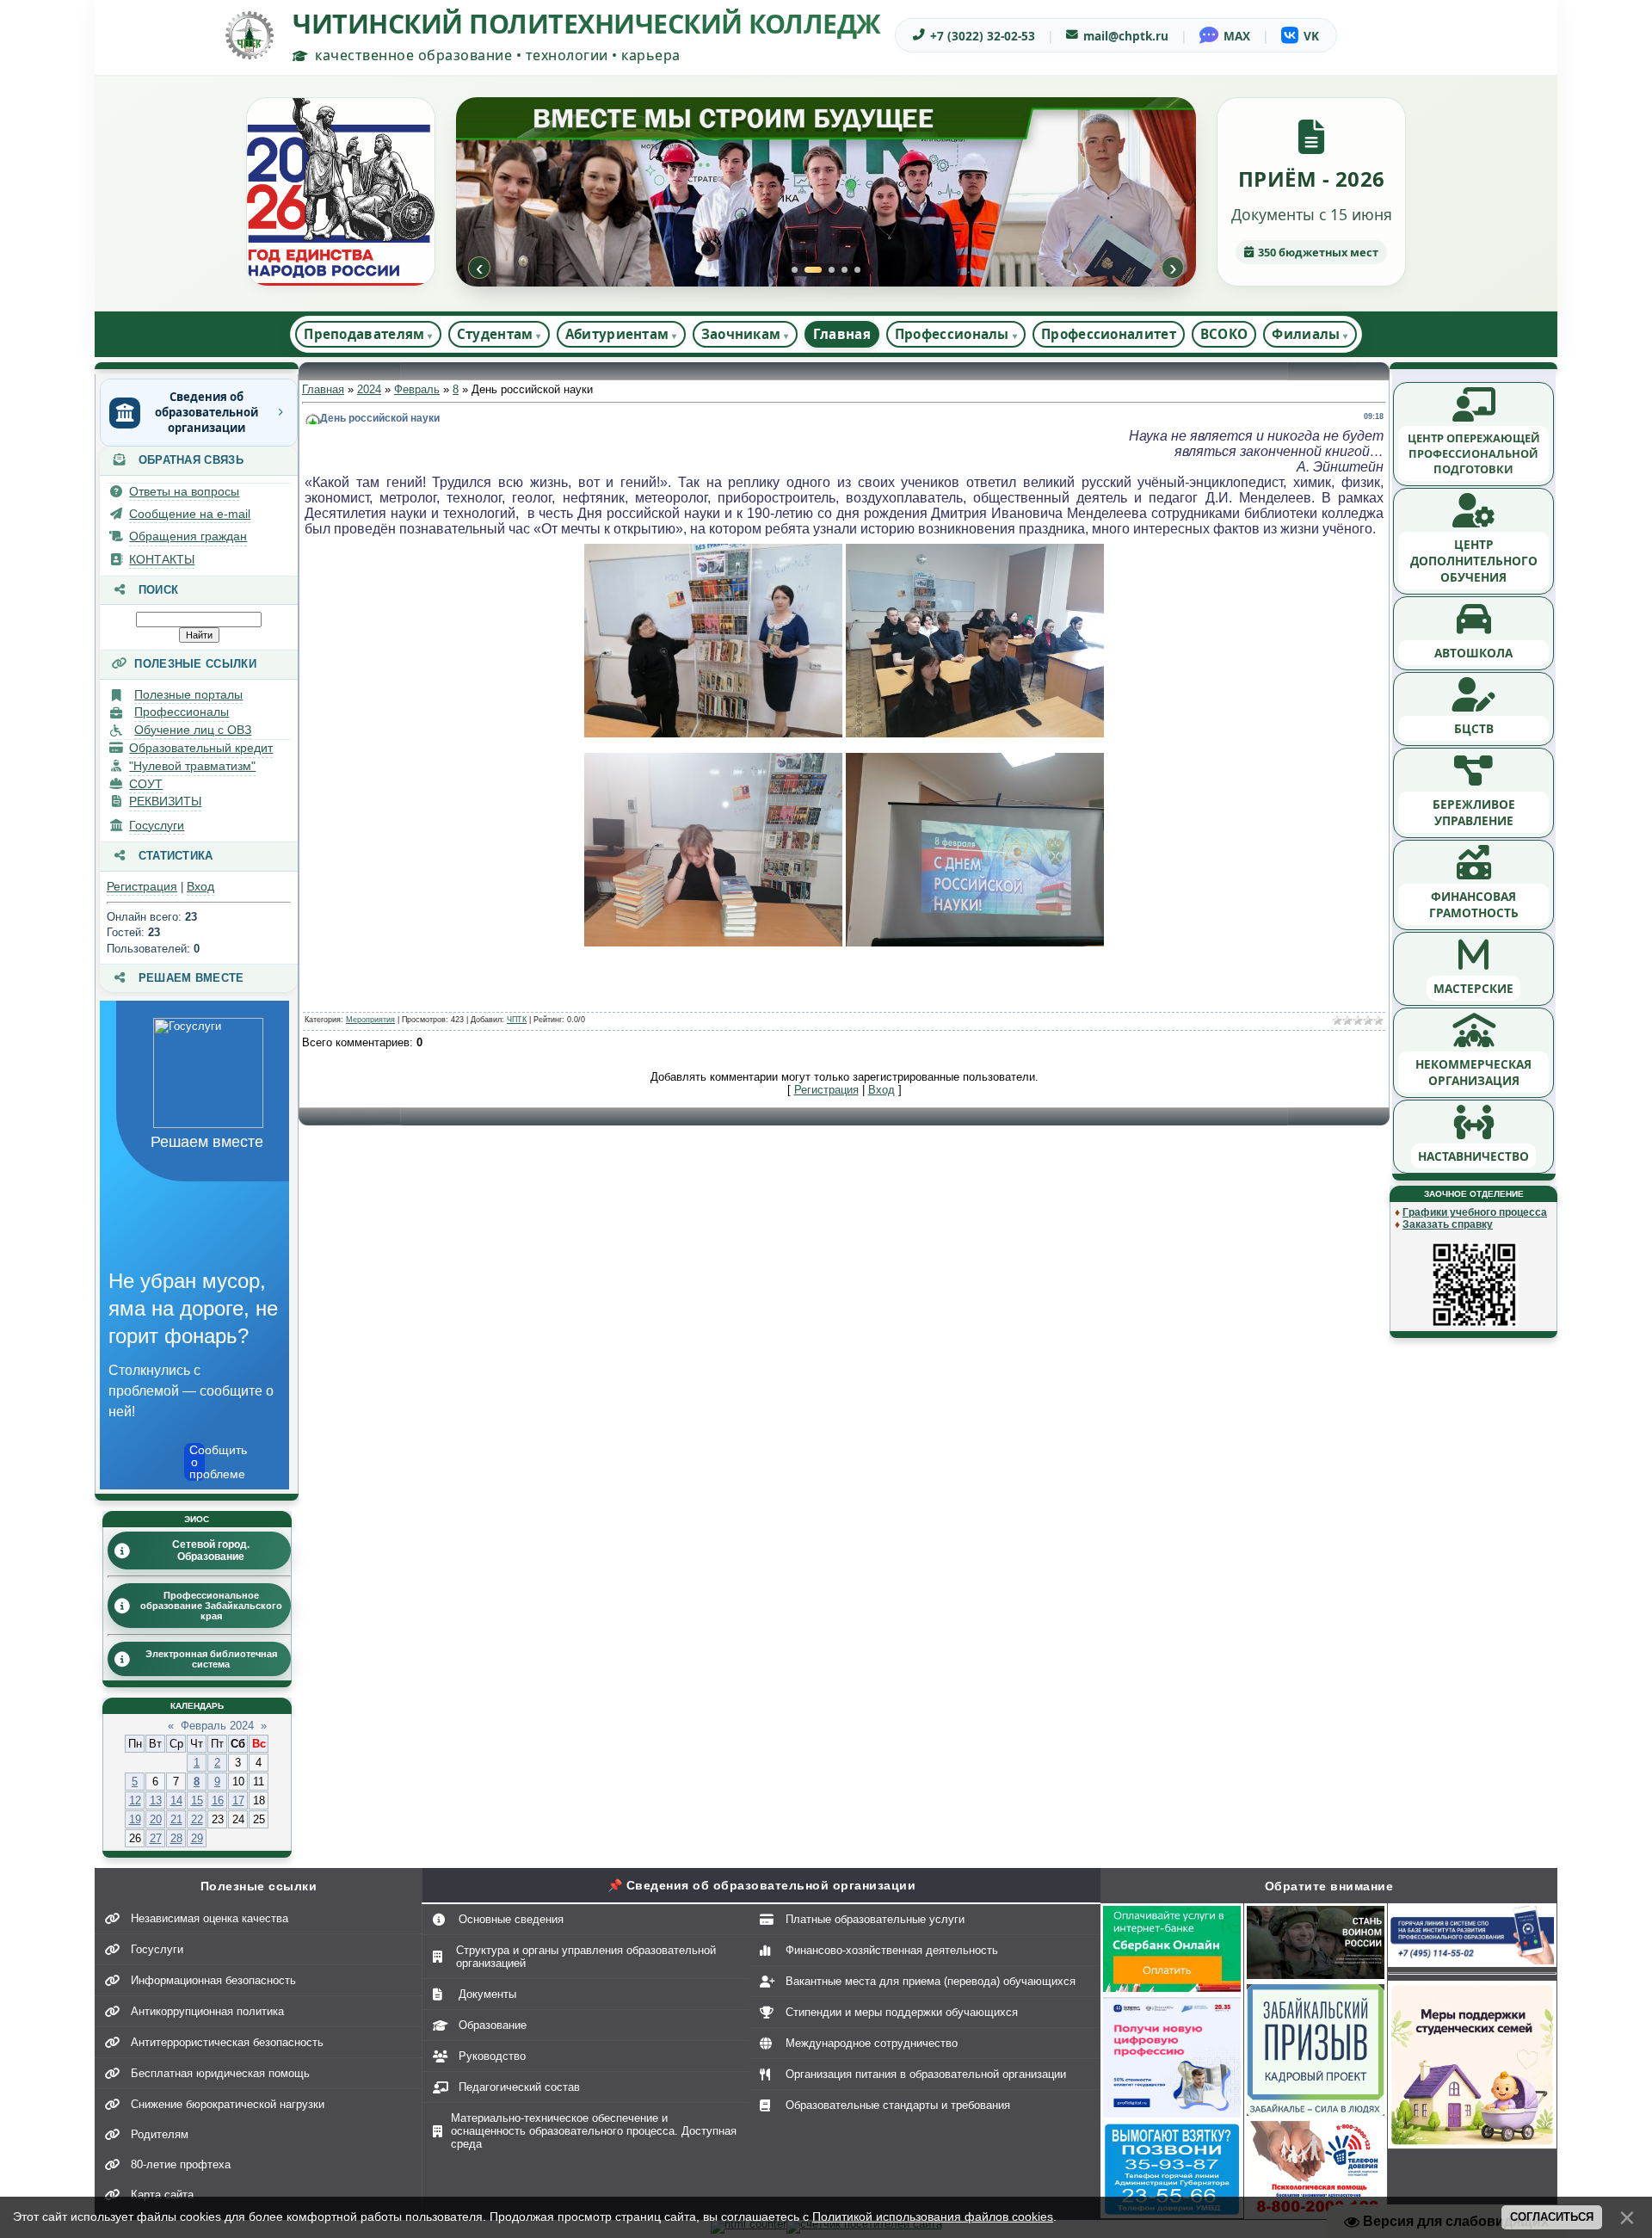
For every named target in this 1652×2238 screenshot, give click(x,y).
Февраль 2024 (217, 1726)
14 (176, 1800)
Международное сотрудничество (872, 2043)
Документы (487, 1994)
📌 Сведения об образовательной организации (762, 1885)
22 (197, 1819)
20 (156, 1819)
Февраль (417, 389)
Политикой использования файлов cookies (933, 2216)
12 (135, 1800)
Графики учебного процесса (1475, 1212)
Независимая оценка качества (210, 1918)
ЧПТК (517, 1020)
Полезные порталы (188, 694)
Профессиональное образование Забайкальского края (211, 1606)
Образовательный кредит (201, 748)
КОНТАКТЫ (162, 559)
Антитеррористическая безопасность (227, 2042)
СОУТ (146, 784)
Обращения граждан (188, 536)
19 (135, 1819)
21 (176, 1819)
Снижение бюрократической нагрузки (228, 2104)
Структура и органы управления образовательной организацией (586, 1957)
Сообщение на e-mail (190, 514)
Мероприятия (370, 1020)
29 (197, 1838)
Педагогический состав (519, 2087)
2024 (369, 389)
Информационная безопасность (213, 1980)
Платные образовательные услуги (875, 1919)
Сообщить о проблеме (197, 1462)
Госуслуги (157, 825)
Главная (842, 334)
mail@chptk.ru (1126, 36)
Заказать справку (1448, 1224)
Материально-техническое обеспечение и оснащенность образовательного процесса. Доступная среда (594, 2131)
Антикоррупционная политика (207, 2011)
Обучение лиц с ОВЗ (193, 730)
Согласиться (1552, 2217)
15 (197, 1800)
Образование (493, 2025)
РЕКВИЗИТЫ (165, 801)
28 (176, 1838)
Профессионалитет (1109, 334)
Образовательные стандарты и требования (898, 2105)
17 (238, 1800)
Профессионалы (182, 712)
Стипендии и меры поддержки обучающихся (902, 2012)
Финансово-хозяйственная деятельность (892, 1950)
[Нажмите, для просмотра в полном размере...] (713, 734)
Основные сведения (511, 1919)
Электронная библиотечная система (211, 1659)
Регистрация (142, 886)
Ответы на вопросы (184, 491)
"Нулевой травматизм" (192, 766)
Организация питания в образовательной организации (926, 2074)
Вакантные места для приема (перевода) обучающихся (931, 1981)
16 (218, 1800)
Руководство (492, 2056)
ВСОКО (1224, 334)
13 (156, 1800)
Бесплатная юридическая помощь (220, 2073)
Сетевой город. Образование (211, 1551)
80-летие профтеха (181, 2164)
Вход (200, 886)
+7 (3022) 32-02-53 (983, 36)
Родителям (160, 2134)
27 (156, 1838)
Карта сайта (162, 2195)
